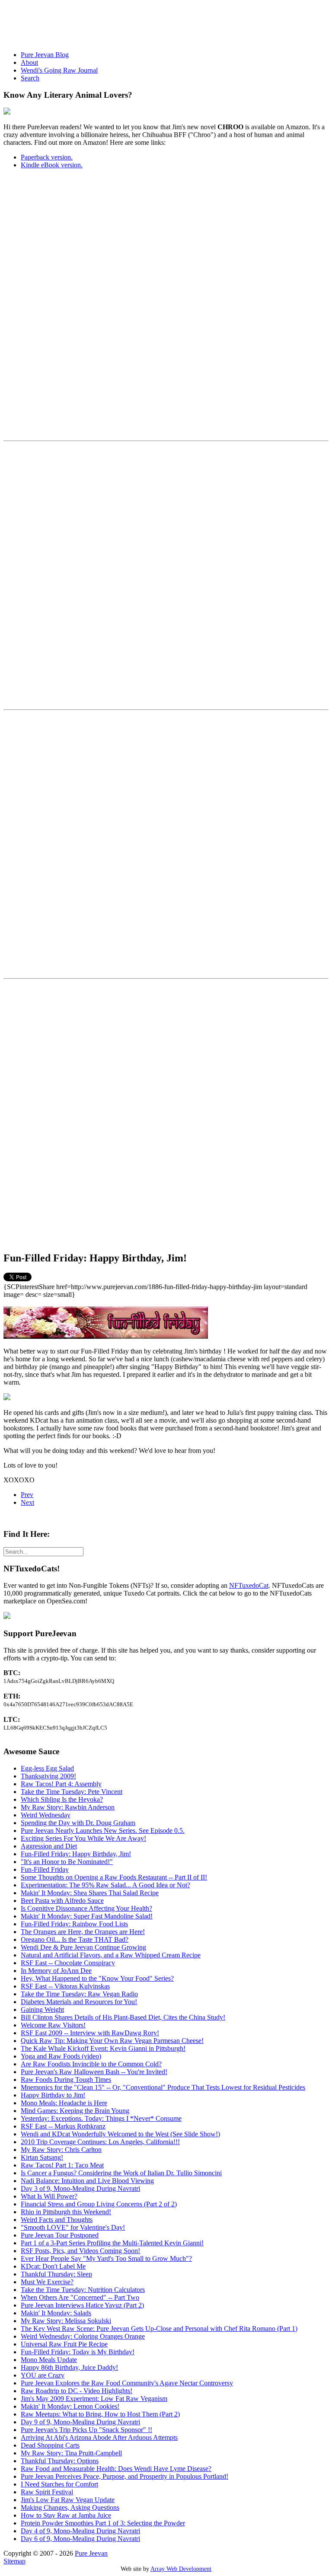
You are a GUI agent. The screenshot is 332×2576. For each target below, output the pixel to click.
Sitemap (14, 2561)
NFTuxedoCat (249, 1585)
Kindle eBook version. (52, 165)
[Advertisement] (161, 23)
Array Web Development (181, 2569)
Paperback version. (47, 157)
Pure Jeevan (91, 2553)
